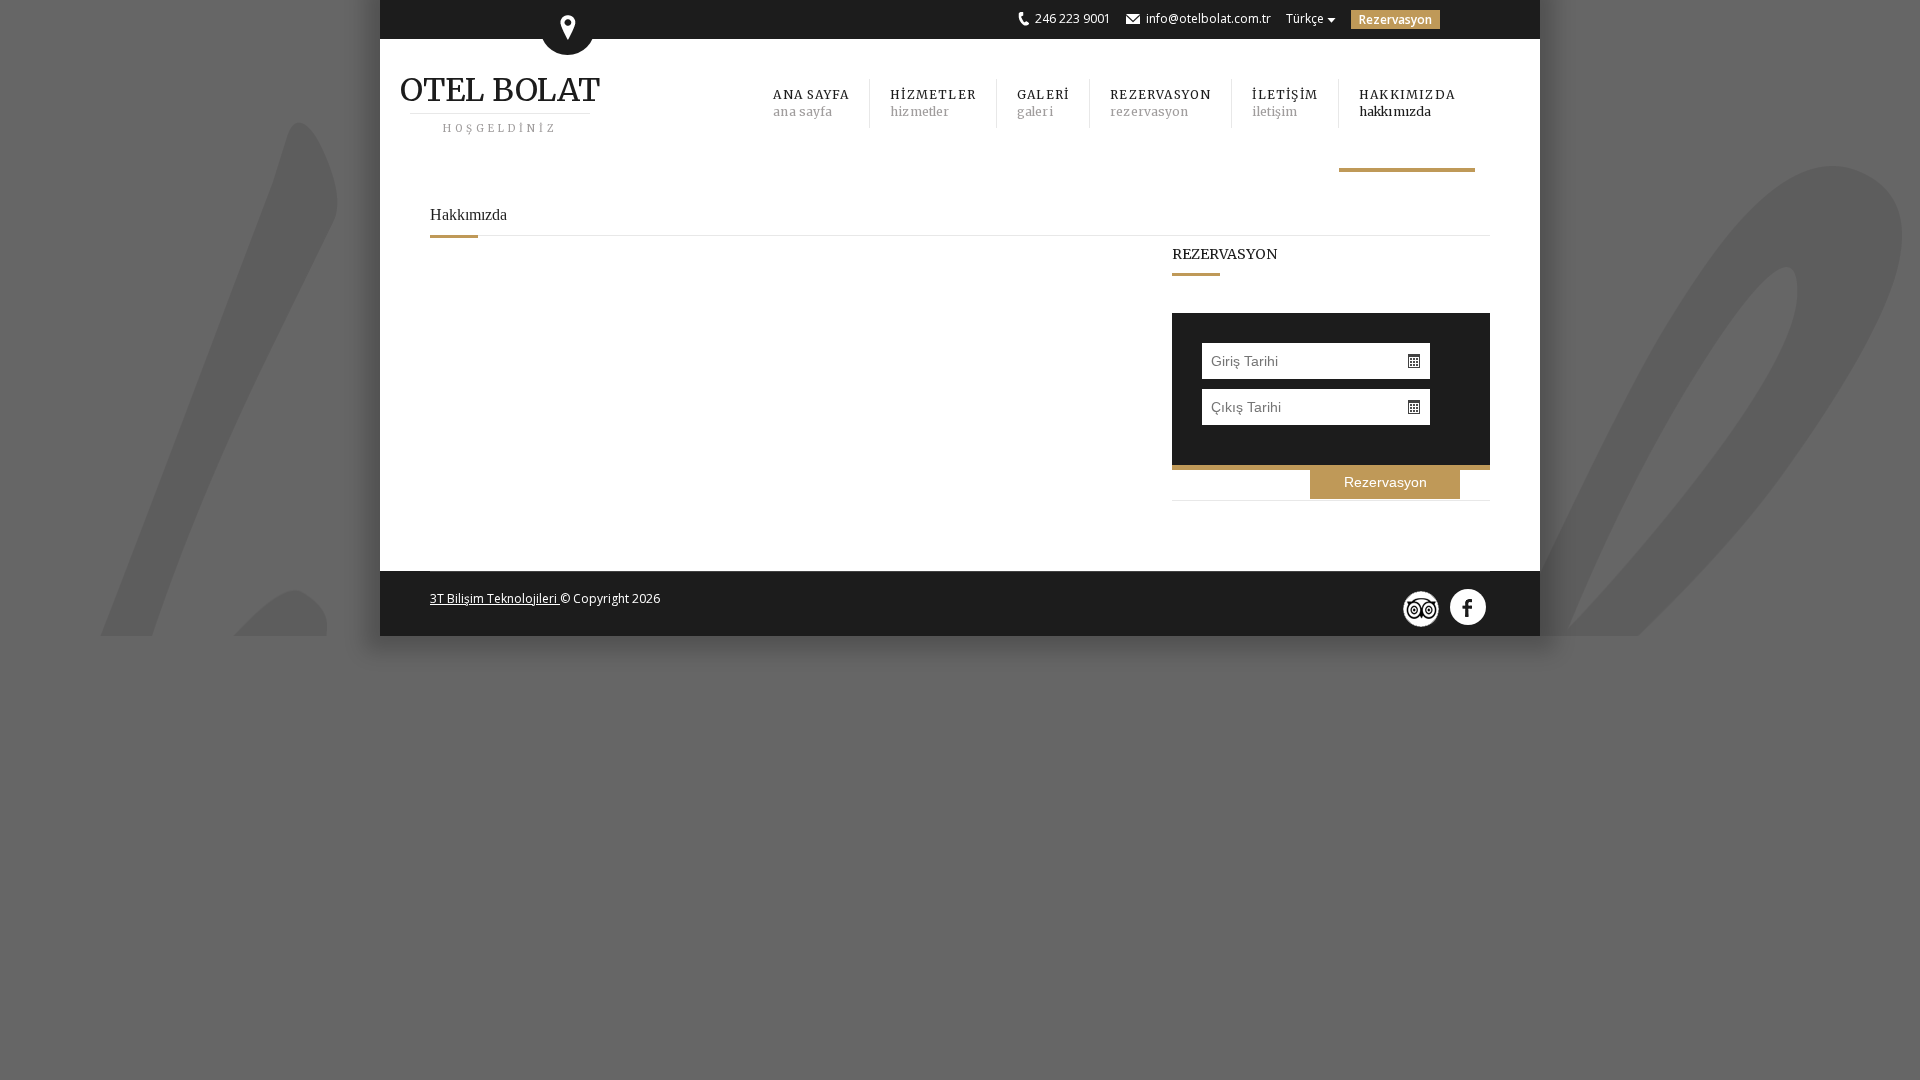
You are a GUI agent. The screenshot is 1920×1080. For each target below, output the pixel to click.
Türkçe (1305, 18)
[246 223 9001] (1026, 18)
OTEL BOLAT (500, 90)
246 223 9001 (1073, 18)
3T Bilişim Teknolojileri (495, 598)
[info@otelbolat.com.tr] (1136, 18)
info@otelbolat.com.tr (1208, 18)
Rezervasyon (1395, 19)
